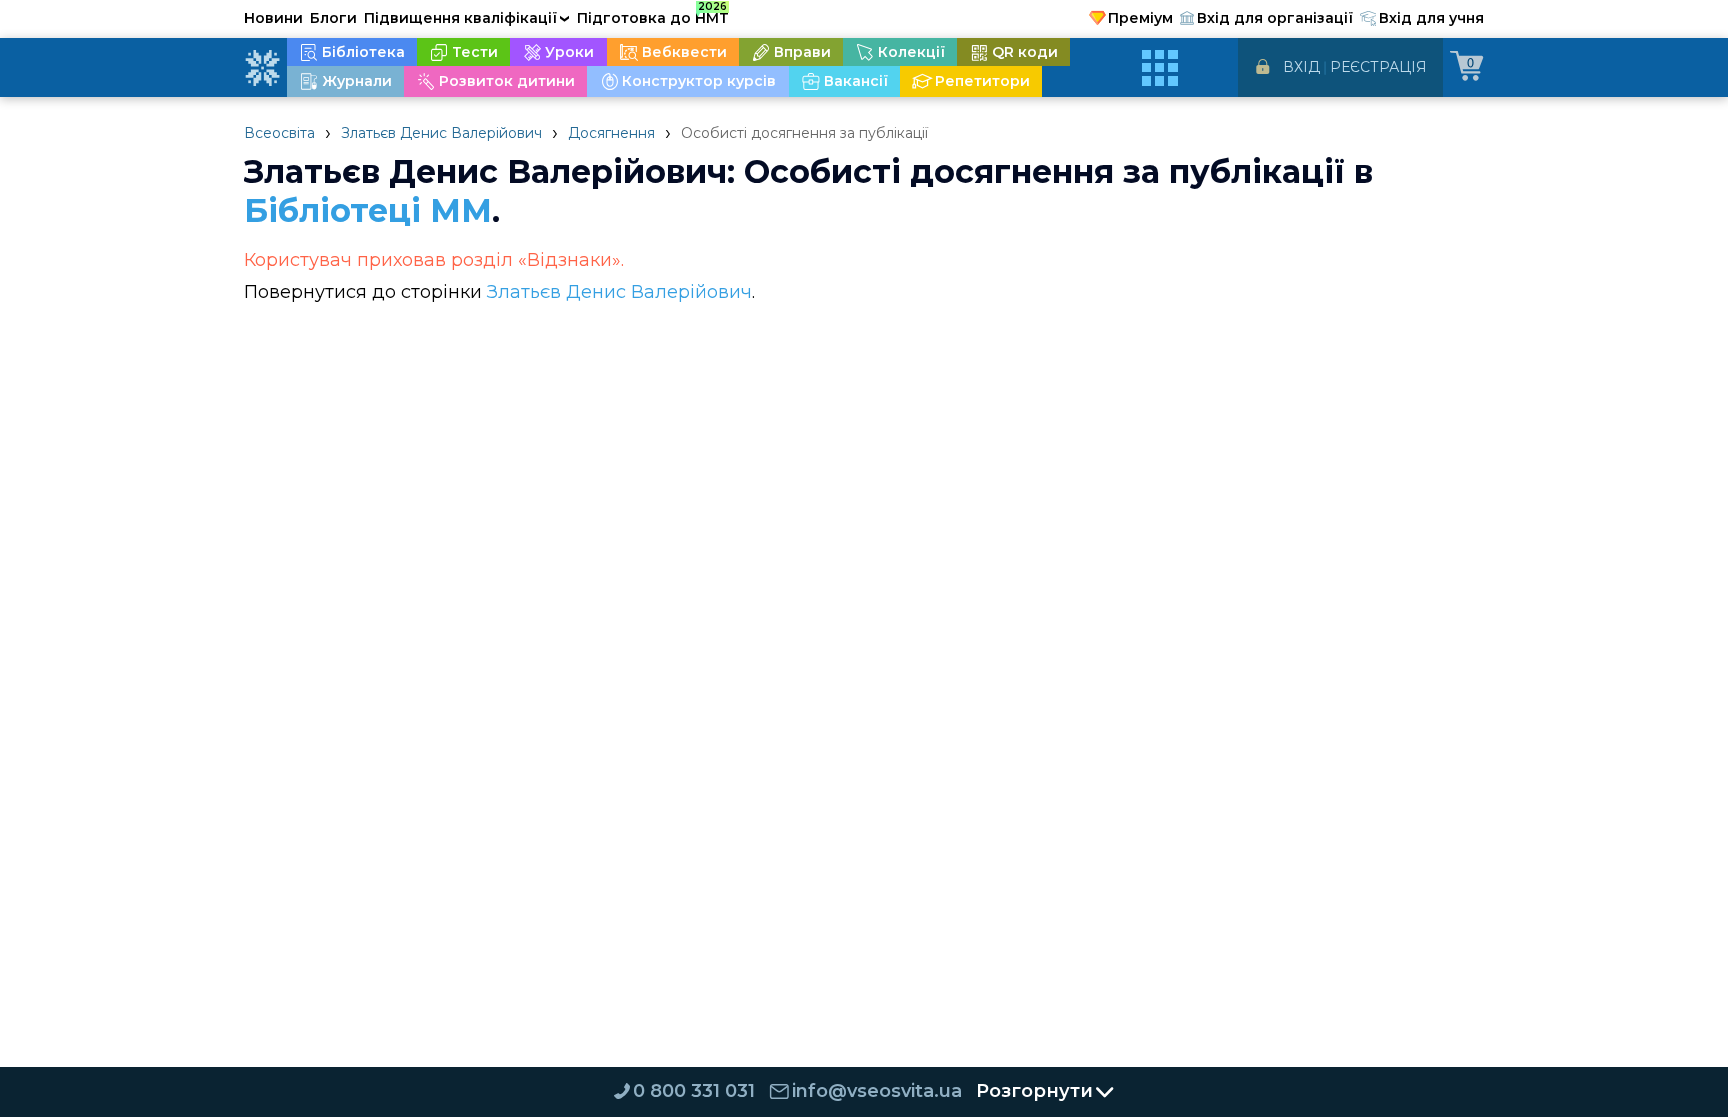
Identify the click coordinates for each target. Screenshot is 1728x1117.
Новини (273, 18)
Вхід (1301, 67)
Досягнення (611, 133)
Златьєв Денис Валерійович (441, 133)
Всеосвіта (279, 133)
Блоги (333, 18)
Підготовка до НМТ (653, 15)
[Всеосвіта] (262, 68)
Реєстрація (1378, 67)
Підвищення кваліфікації (467, 18)
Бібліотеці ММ (368, 210)
